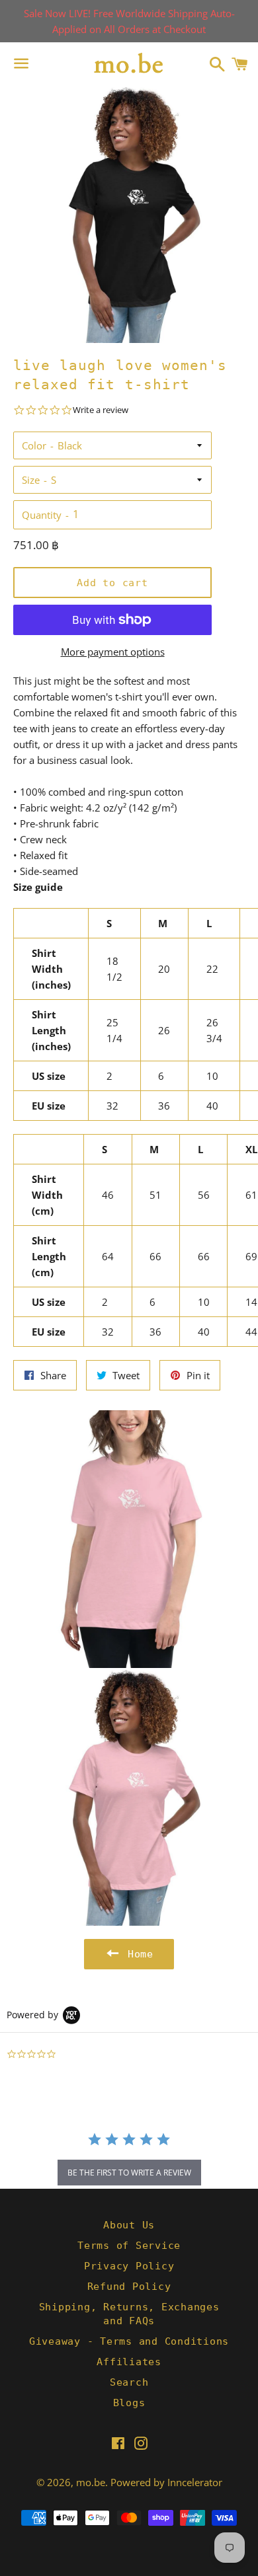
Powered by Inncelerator (166, 2482)
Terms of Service (129, 2246)
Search (129, 2382)
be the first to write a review (129, 2173)
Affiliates (129, 2362)
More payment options (113, 652)
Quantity (42, 515)
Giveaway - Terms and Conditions (129, 2341)
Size (31, 480)
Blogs (129, 2403)
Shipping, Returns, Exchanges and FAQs (129, 2314)
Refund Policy (129, 2287)
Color (34, 445)
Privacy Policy (129, 2266)
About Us (129, 2225)
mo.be (91, 2482)
